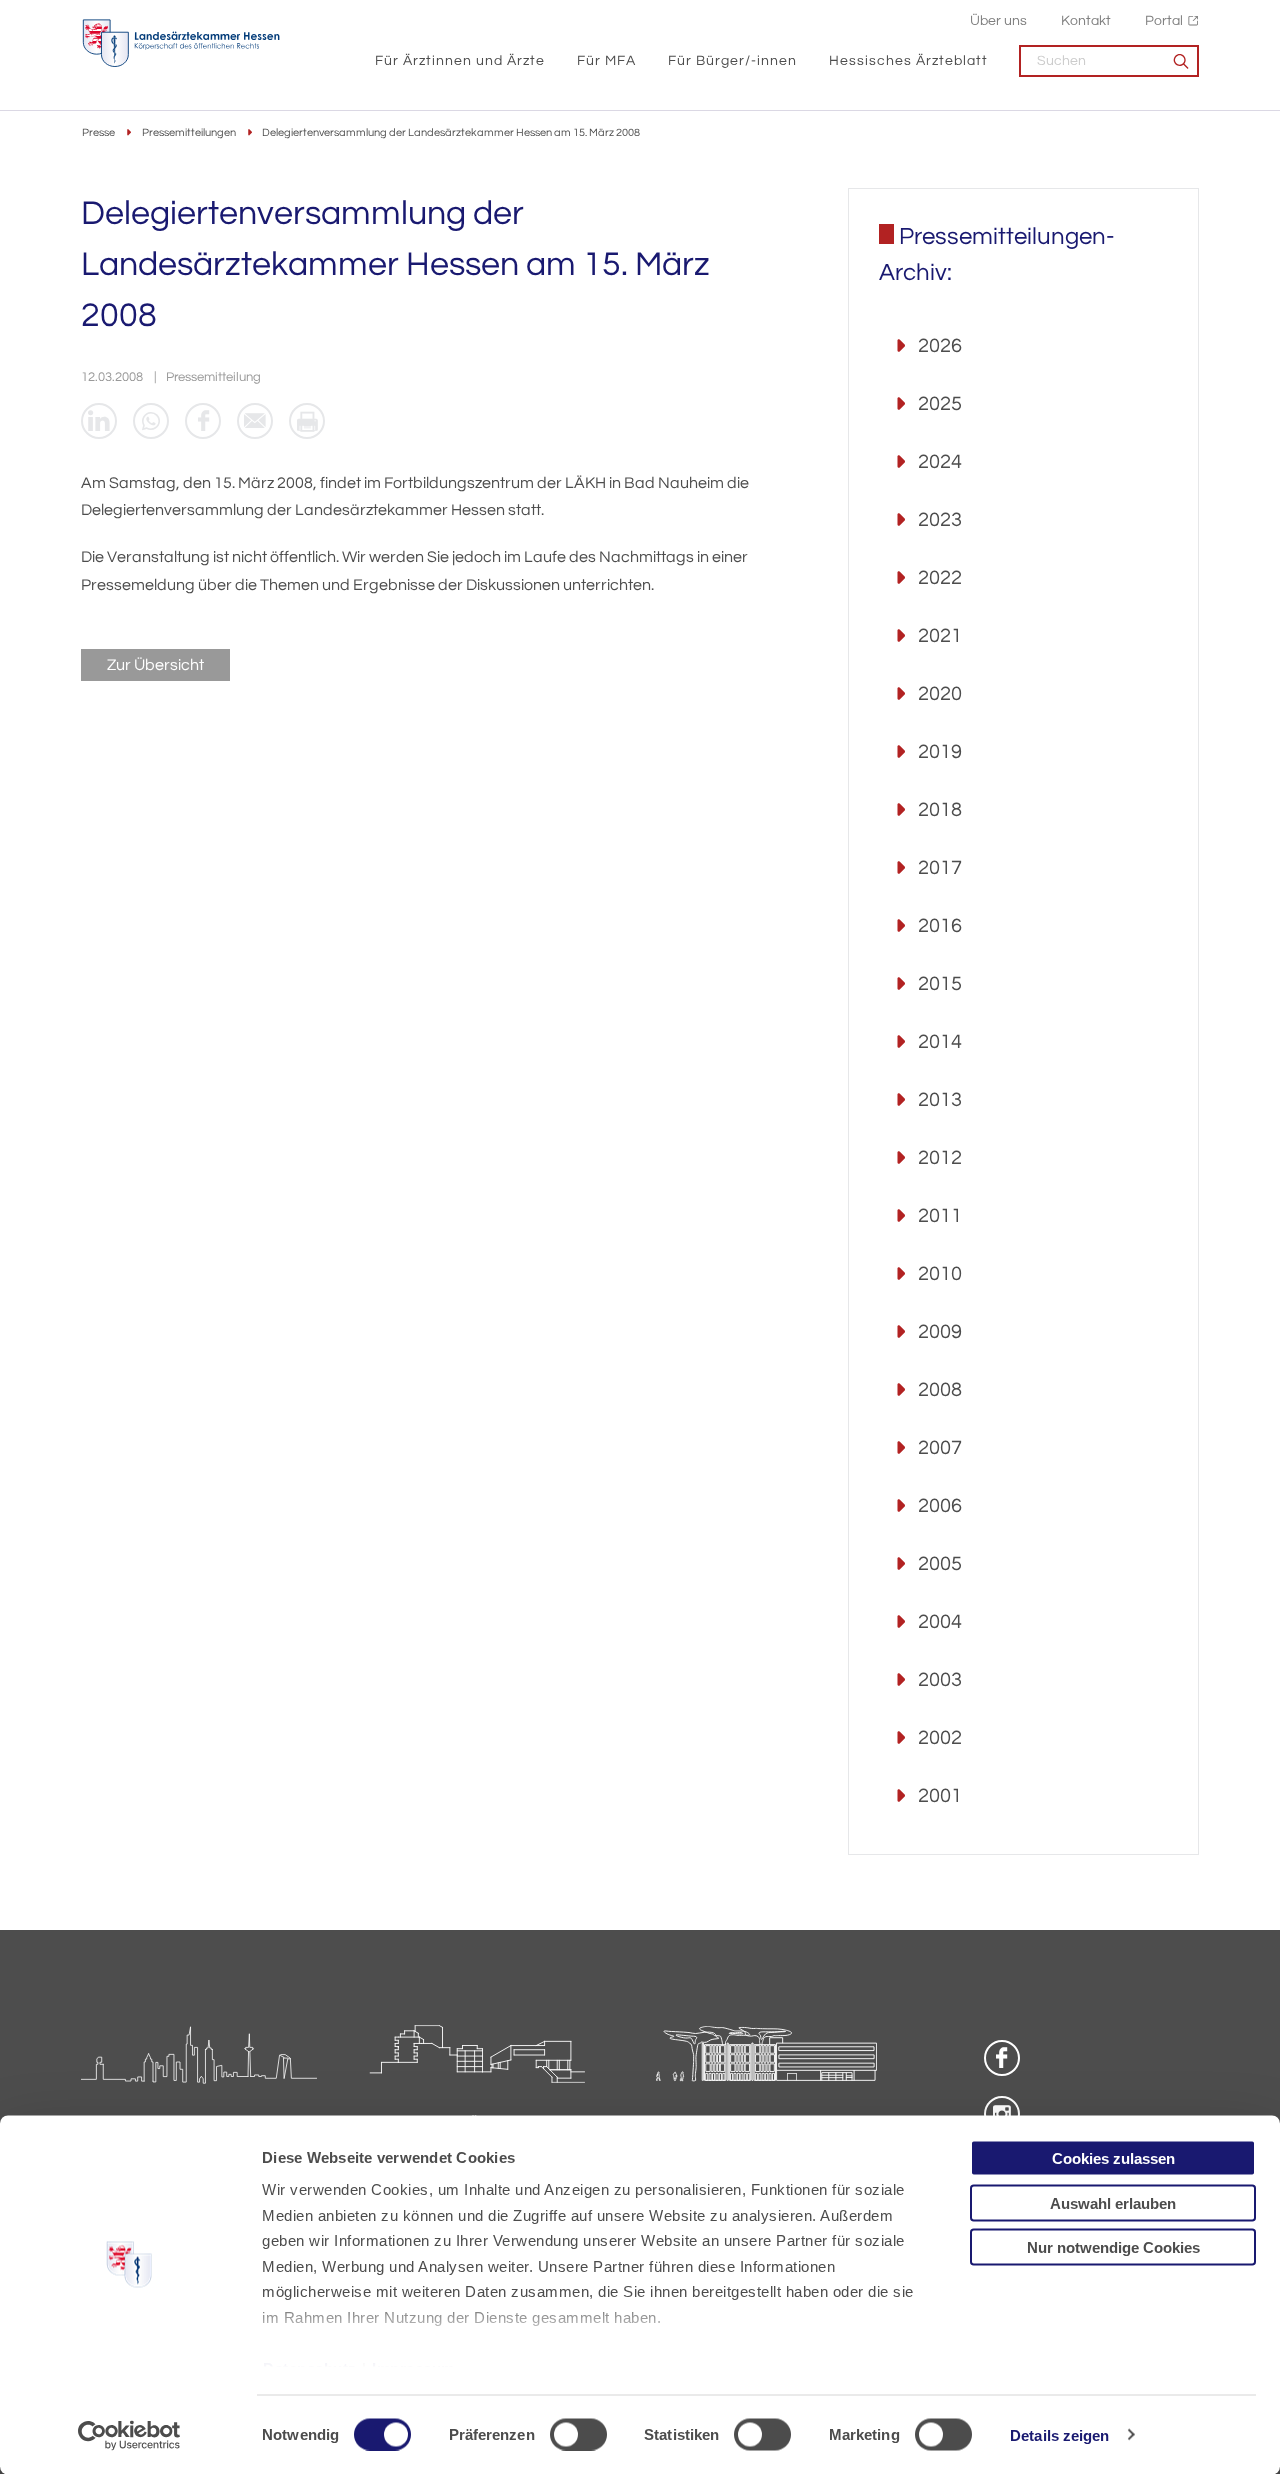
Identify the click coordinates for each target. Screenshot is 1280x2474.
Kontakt (1086, 20)
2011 (940, 1216)
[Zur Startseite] (181, 43)
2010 (940, 1274)
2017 (940, 868)
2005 (940, 1564)
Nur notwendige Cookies (1113, 2247)
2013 (940, 1100)
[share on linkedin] (99, 421)
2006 (940, 1506)
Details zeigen (1059, 2434)
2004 (940, 1622)
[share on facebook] (203, 421)
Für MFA (606, 60)
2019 (940, 752)
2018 (940, 810)
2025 (940, 404)
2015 (940, 984)
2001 (940, 1796)
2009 (940, 1332)
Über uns (998, 20)
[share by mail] (255, 421)
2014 (940, 1042)
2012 (940, 1158)
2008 (940, 1390)
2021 (940, 636)
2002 (940, 1738)
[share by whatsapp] (151, 421)
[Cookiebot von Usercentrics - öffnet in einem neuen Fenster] (129, 2435)
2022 (940, 578)
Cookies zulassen (1113, 2158)
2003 (940, 1680)
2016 (940, 926)
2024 (940, 462)
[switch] (578, 2434)
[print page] (307, 421)
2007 (940, 1448)
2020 (940, 694)
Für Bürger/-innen (732, 60)
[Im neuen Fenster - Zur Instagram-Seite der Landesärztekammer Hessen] (1002, 2114)
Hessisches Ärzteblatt (908, 60)
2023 (940, 520)
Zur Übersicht (155, 665)
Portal (1164, 20)
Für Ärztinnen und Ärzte (460, 60)
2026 (940, 346)
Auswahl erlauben (1113, 2202)
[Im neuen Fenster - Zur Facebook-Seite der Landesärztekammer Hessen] (1002, 2058)
